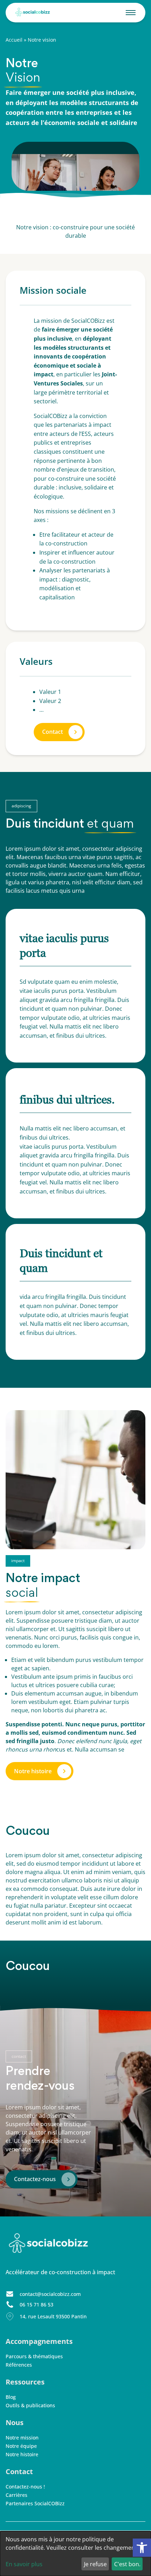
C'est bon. (127, 2564)
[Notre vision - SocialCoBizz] (31, 13)
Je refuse (95, 2564)
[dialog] (75, 2554)
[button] (142, 2548)
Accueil (14, 40)
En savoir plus (24, 2564)
